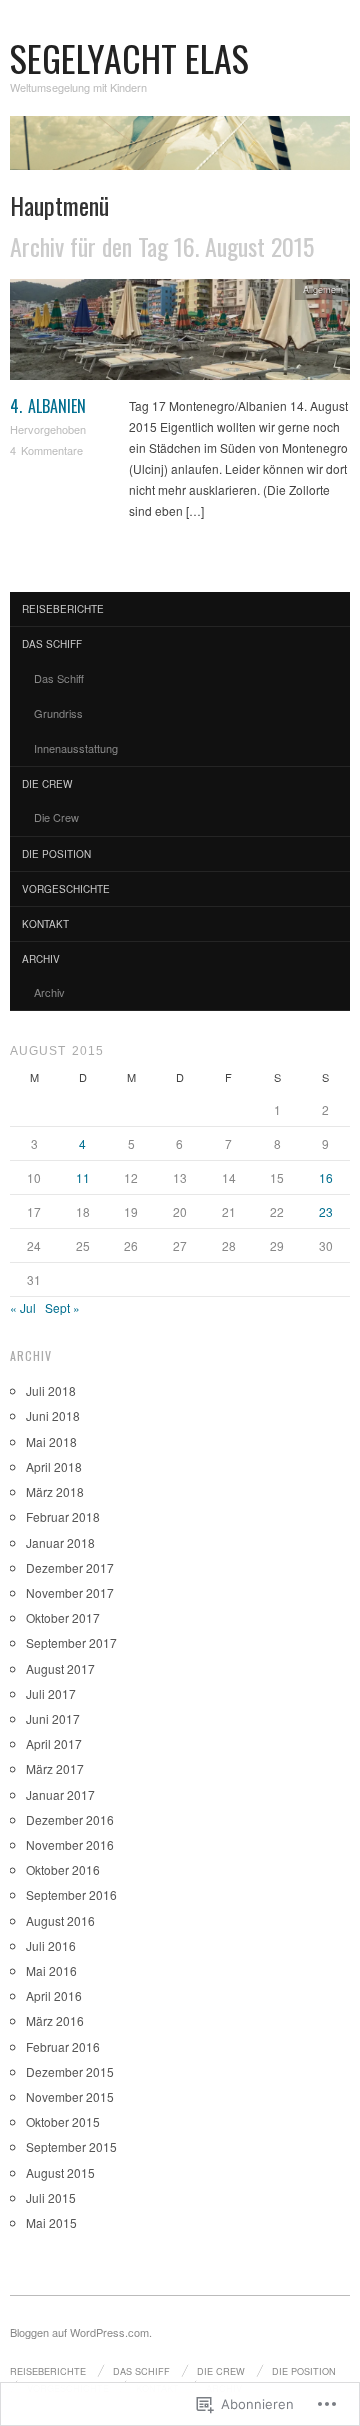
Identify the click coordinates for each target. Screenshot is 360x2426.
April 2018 (54, 1466)
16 (326, 1177)
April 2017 (54, 1743)
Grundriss (58, 713)
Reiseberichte (63, 609)
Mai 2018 (51, 1441)
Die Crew (47, 784)
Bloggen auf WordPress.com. (81, 2332)
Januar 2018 (60, 1542)
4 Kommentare (46, 450)
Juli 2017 (51, 1693)
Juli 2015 (51, 2197)
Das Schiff (52, 644)
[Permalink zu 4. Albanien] (180, 334)
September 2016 (71, 1894)
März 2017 (55, 1768)
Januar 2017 (60, 1794)
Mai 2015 (51, 2222)
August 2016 (60, 1920)
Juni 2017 (53, 1718)
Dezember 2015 (70, 2071)
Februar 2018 (63, 1516)
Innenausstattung (76, 748)
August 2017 (60, 1668)
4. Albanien (48, 406)
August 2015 (60, 2172)
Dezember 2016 (70, 1819)
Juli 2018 (51, 1390)
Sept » (62, 1307)
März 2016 (55, 2020)
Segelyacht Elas (129, 57)
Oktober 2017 (63, 1617)
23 (326, 1211)
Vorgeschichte (66, 889)
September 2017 (71, 1642)
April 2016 (54, 1995)
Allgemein (323, 289)
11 (83, 1177)
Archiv (41, 959)
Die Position (56, 854)
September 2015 (71, 2146)
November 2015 (70, 2096)
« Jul (23, 1307)
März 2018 (55, 1491)
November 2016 (70, 1844)
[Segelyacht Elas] (180, 150)
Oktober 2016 (63, 1869)
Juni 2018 (53, 1415)
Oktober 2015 (63, 2121)
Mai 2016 (51, 1970)
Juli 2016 (51, 1945)
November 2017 (70, 1592)
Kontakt (45, 924)
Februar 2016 (63, 2046)
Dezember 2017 (70, 1567)
